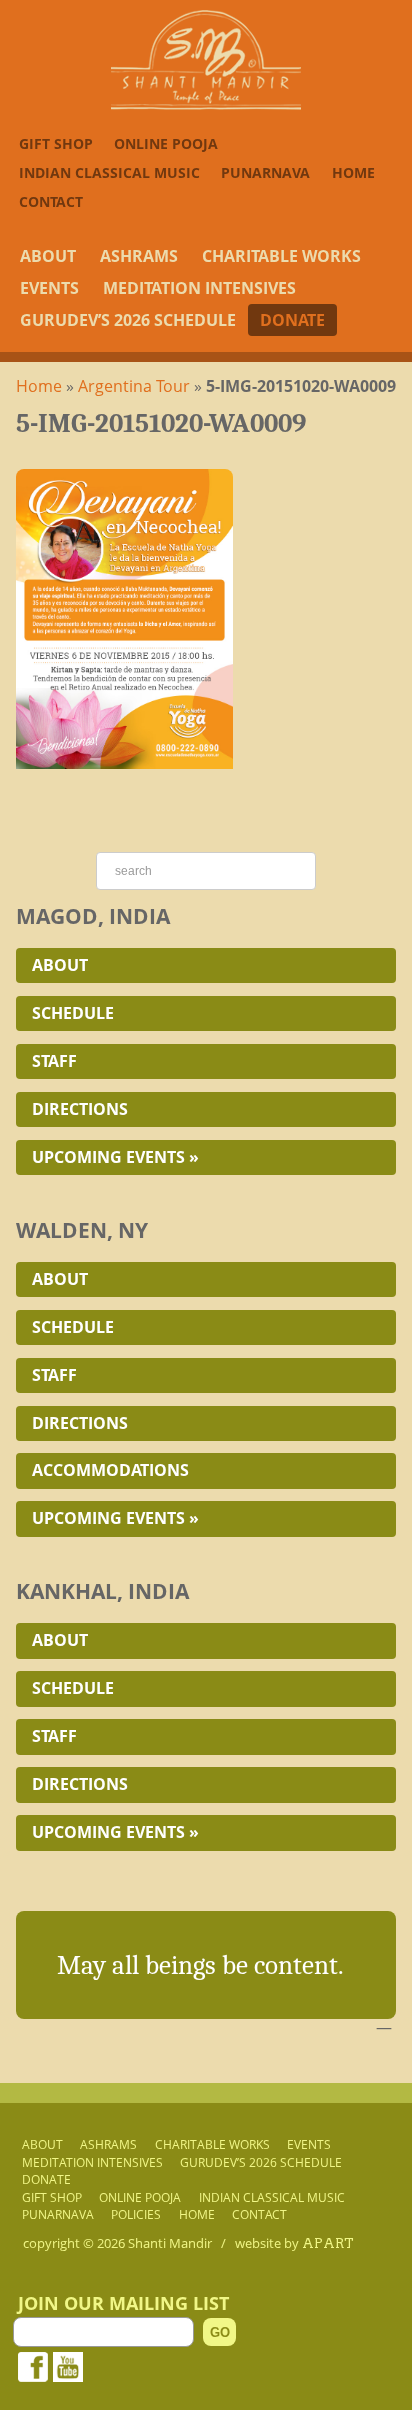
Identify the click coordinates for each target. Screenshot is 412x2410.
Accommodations (110, 1470)
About (48, 256)
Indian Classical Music (109, 172)
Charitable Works (281, 256)
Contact (51, 201)
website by (294, 2243)
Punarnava (265, 172)
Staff (54, 1061)
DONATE (292, 320)
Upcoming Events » (115, 1157)
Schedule (73, 1013)
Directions (80, 1109)
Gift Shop (56, 143)
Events (49, 288)
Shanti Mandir (170, 2243)
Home (353, 172)
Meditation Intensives (199, 288)
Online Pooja (166, 143)
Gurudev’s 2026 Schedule (128, 320)
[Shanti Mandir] (206, 104)
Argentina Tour (134, 386)
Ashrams (139, 256)
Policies (136, 2215)
